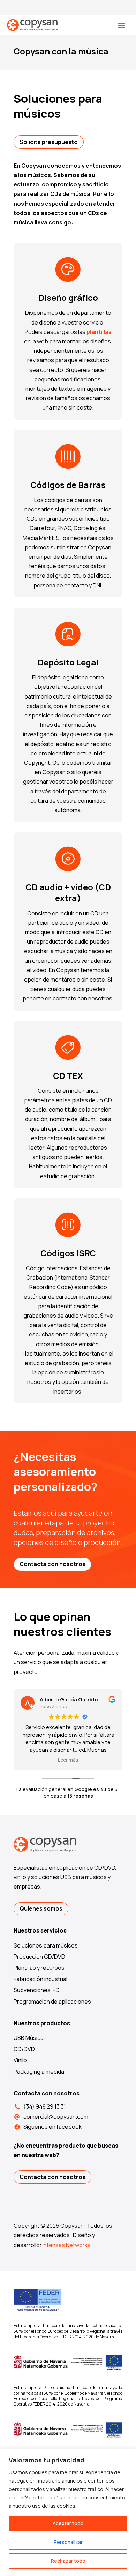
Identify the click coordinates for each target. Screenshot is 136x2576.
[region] (68, 2512)
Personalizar (68, 2542)
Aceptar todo (68, 2523)
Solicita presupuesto (49, 142)
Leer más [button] (68, 1760)
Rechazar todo (68, 2561)
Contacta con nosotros (52, 1564)
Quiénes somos (41, 1908)
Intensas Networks (67, 2245)
